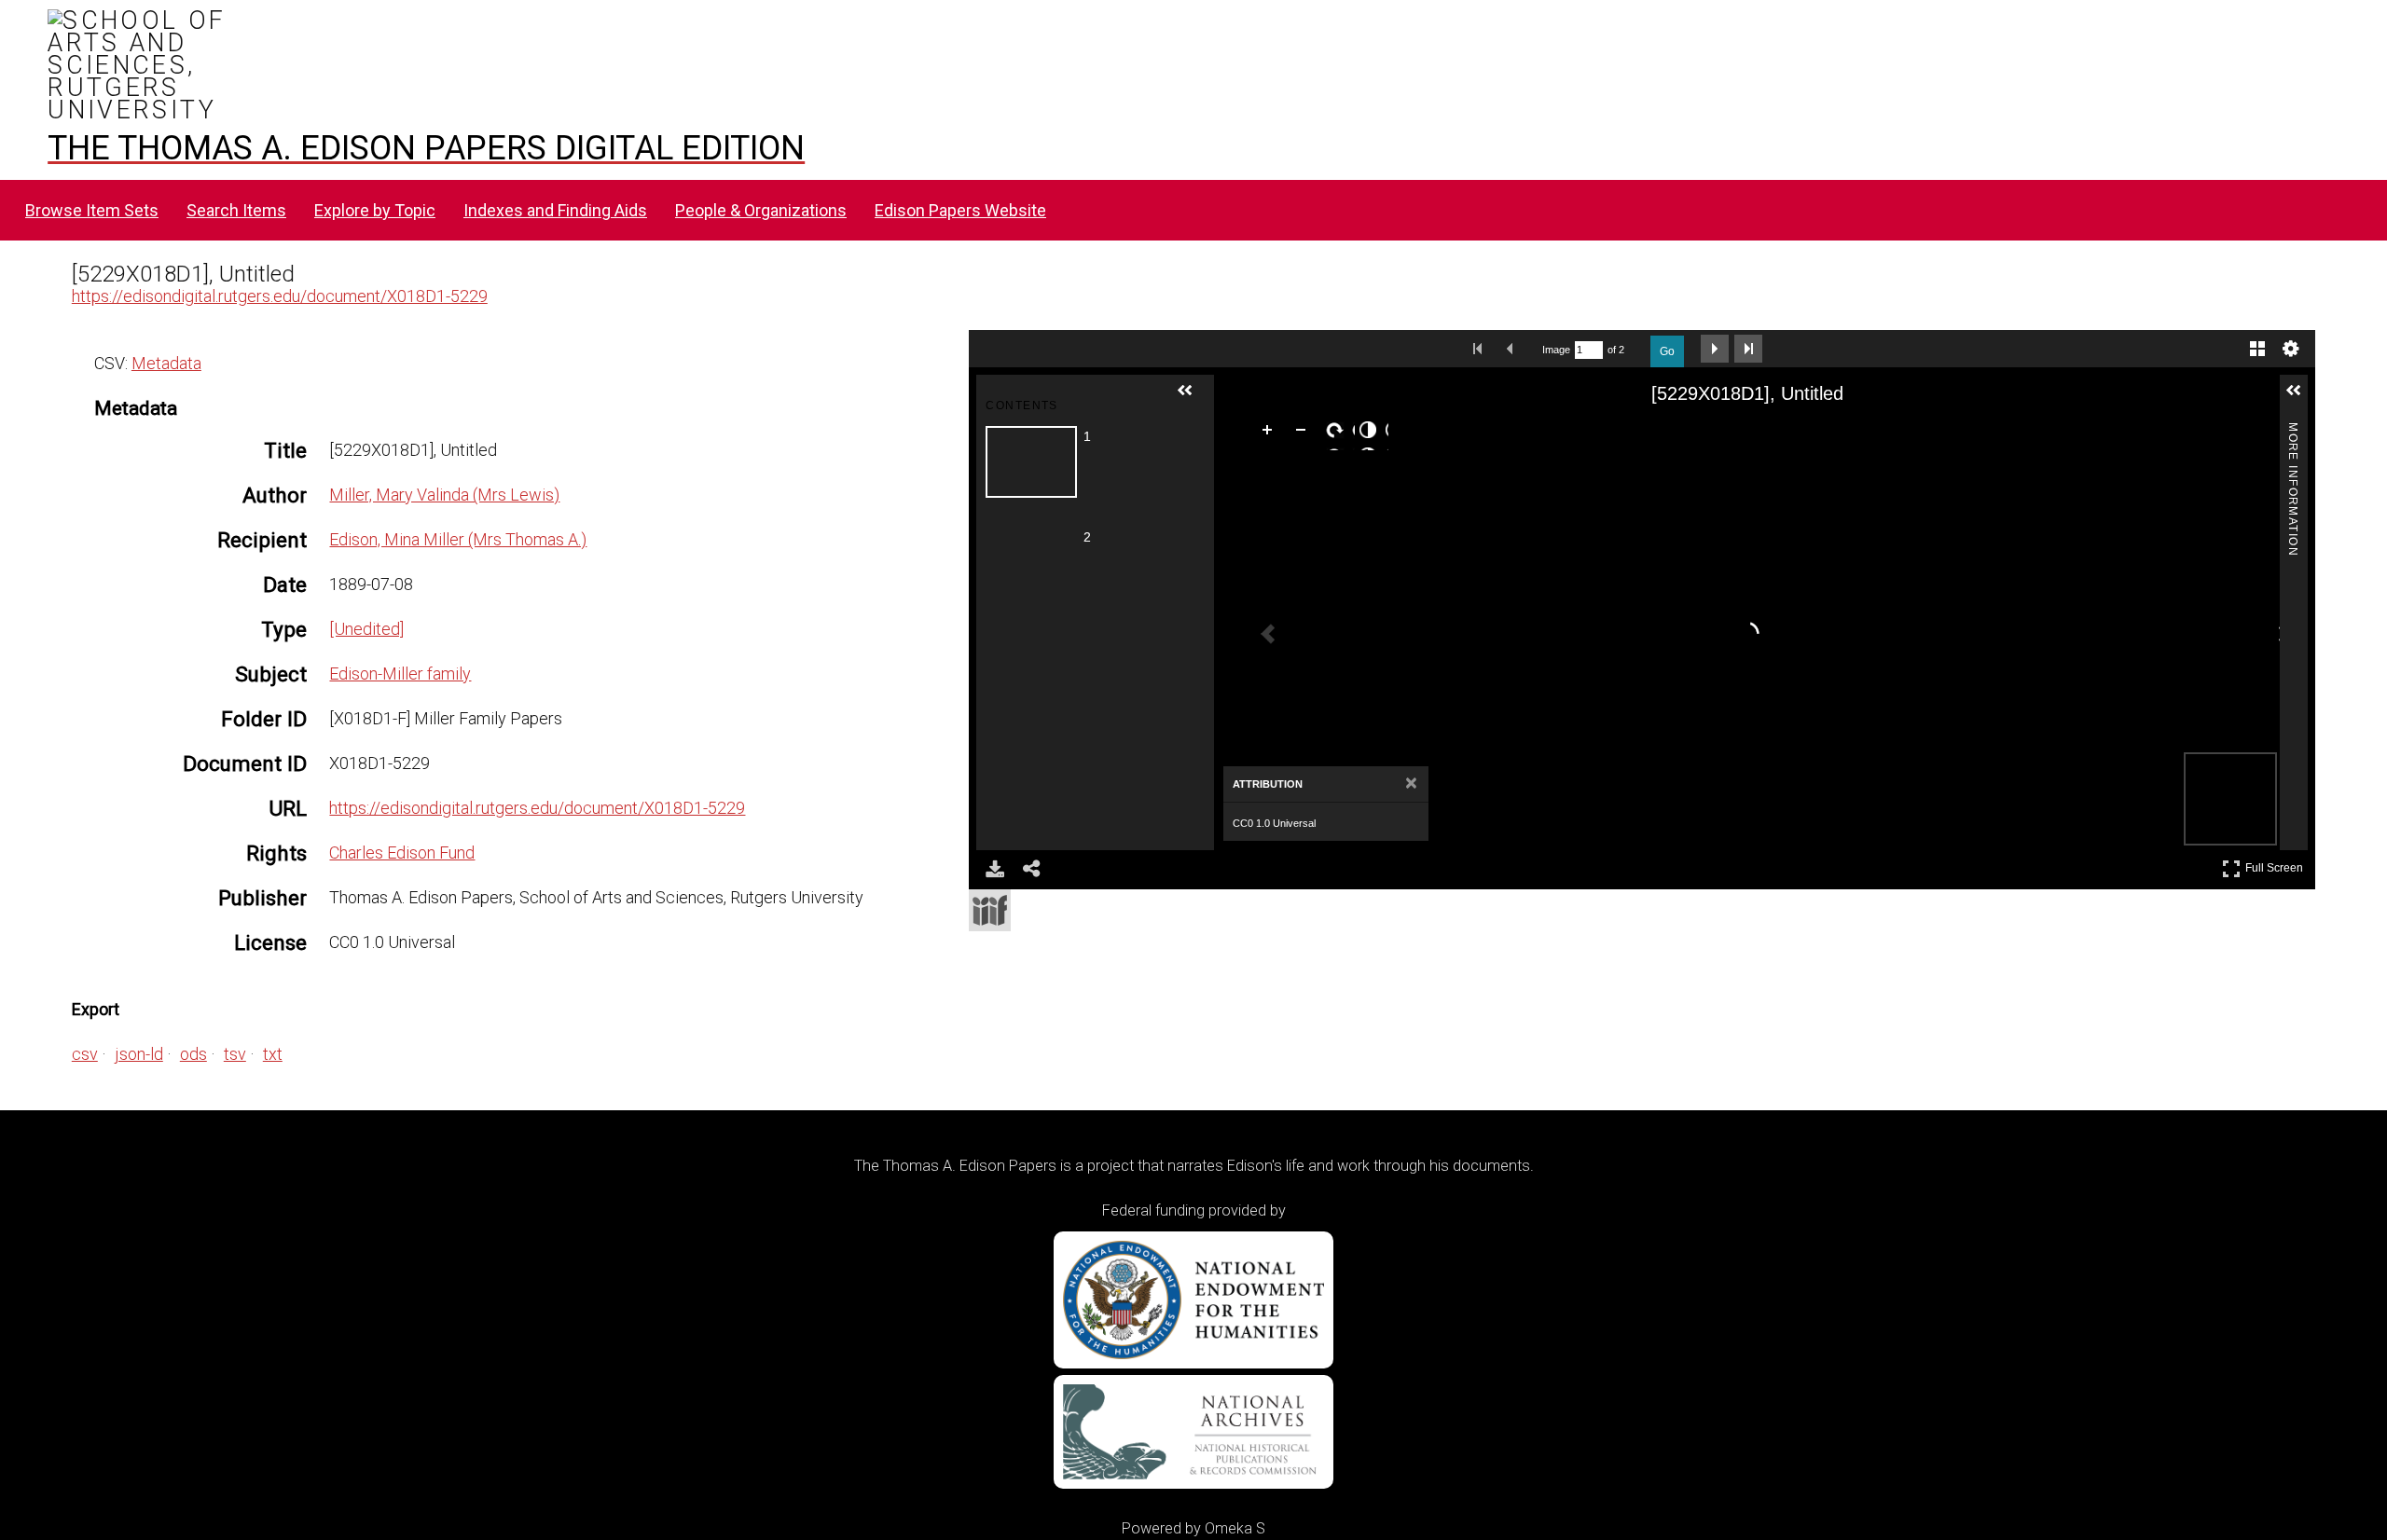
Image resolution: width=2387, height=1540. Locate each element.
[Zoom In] (1271, 433)
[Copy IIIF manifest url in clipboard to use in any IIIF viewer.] (990, 910)
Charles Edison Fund (402, 852)
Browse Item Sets (92, 210)
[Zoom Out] (1304, 433)
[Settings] (2291, 349)
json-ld (139, 1054)
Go (1667, 351)
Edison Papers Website (960, 210)
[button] (1193, 398)
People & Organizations (761, 210)
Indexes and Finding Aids (555, 210)
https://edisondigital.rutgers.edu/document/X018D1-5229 (280, 296)
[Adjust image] (1372, 433)
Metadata (166, 363)
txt (273, 1054)
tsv (235, 1054)
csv (85, 1054)
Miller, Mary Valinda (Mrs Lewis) (444, 495)
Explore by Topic (375, 210)
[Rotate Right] (1338, 433)
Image (1556, 350)
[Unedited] (366, 629)
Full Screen (2277, 865)
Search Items (236, 210)
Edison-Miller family (400, 674)
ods (193, 1054)
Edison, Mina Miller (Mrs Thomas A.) (458, 539)
